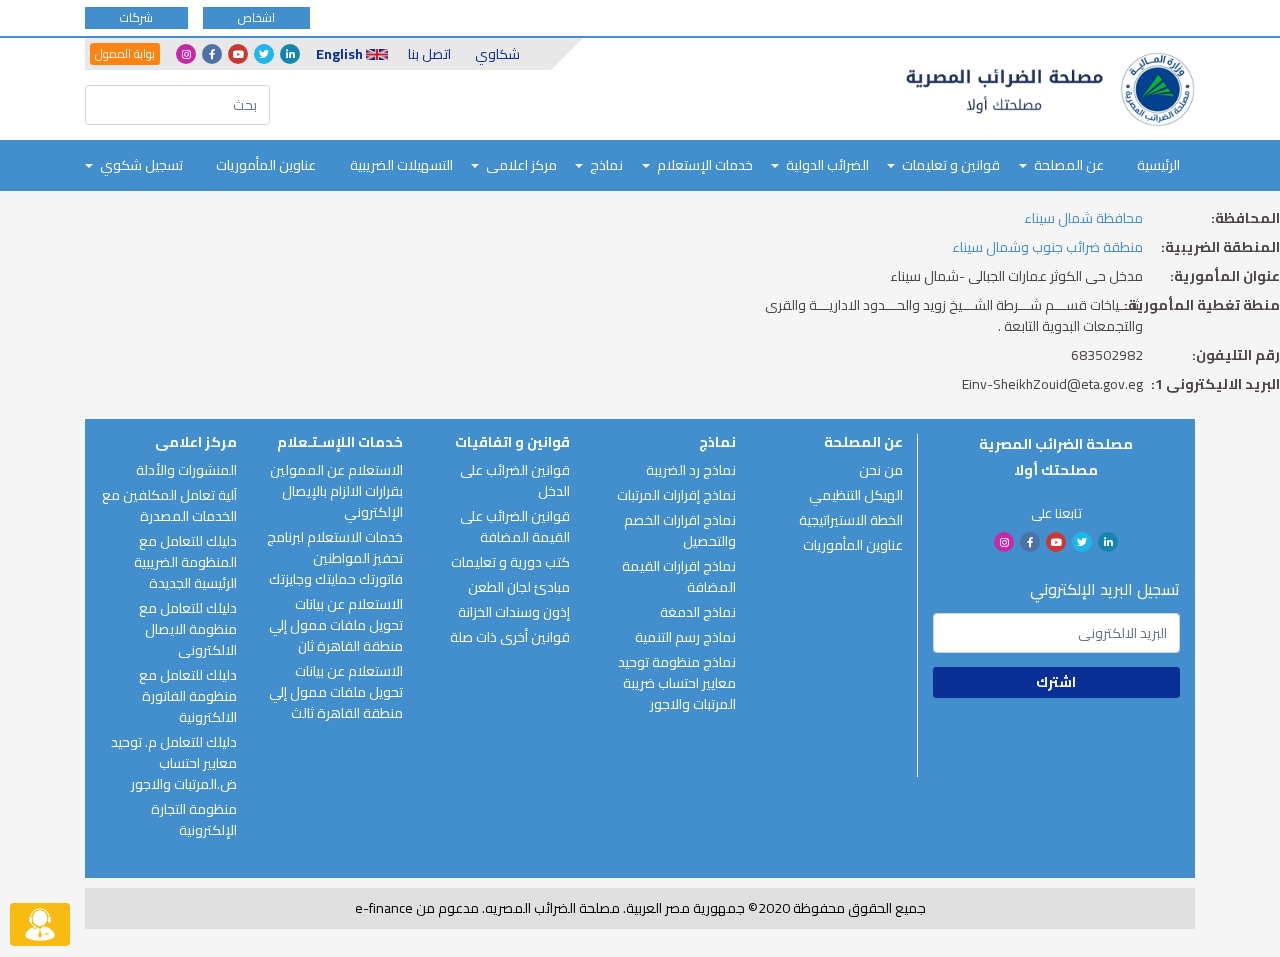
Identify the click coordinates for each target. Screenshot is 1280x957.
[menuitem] (1158, 165)
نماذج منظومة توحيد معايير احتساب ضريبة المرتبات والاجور (677, 683)
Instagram (186, 54)
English (339, 54)
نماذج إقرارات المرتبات (676, 495)
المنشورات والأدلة (186, 470)
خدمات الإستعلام (705, 165)
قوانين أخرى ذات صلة (510, 637)
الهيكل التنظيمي (856, 495)
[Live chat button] (40, 924)
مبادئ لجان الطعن (519, 587)
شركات (136, 18)
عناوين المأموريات (266, 165)
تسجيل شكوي (141, 165)
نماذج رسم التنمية (685, 637)
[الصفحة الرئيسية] (1050, 89)
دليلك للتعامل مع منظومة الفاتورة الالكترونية (188, 696)
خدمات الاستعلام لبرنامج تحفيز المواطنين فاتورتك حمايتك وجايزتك (335, 558)
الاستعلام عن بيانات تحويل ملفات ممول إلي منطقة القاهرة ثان (336, 625)
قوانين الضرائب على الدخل (515, 480)
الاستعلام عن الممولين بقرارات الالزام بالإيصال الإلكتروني (336, 491)
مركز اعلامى (521, 165)
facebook (212, 54)
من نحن (881, 470)
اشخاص (256, 18)
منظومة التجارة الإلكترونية (194, 819)
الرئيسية (1158, 165)
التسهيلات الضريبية (401, 165)
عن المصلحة (1069, 165)
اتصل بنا (429, 54)
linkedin (290, 54)
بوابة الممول (125, 54)
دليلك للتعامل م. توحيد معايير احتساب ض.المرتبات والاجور (174, 763)
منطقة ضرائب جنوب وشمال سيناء (1047, 247)
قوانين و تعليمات (951, 165)
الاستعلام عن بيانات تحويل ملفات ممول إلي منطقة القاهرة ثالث (336, 692)
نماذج (606, 165)
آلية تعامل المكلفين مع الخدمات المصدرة (169, 505)
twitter (264, 54)
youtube (238, 54)
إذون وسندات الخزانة (514, 612)
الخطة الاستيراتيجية (851, 520)
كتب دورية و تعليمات (510, 562)
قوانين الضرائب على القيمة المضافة (515, 526)
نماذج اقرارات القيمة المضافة (679, 576)
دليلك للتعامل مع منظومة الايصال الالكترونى (188, 629)
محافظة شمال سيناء (1083, 218)
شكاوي (497, 54)
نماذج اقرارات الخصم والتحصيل (680, 530)
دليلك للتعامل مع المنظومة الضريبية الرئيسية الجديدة (185, 562)
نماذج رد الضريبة (691, 470)
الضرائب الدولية (827, 165)
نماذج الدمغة (698, 612)
